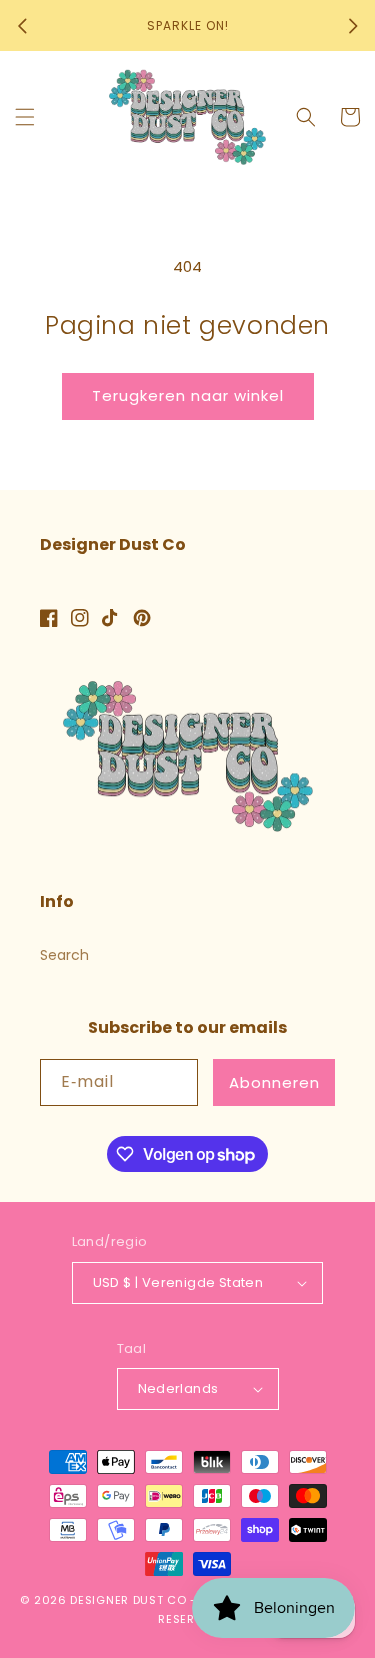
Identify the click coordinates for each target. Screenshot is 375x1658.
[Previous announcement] (22, 26)
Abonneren (274, 1082)
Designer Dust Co (128, 1600)
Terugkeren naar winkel (188, 395)
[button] (25, 117)
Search (64, 955)
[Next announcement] (353, 26)
